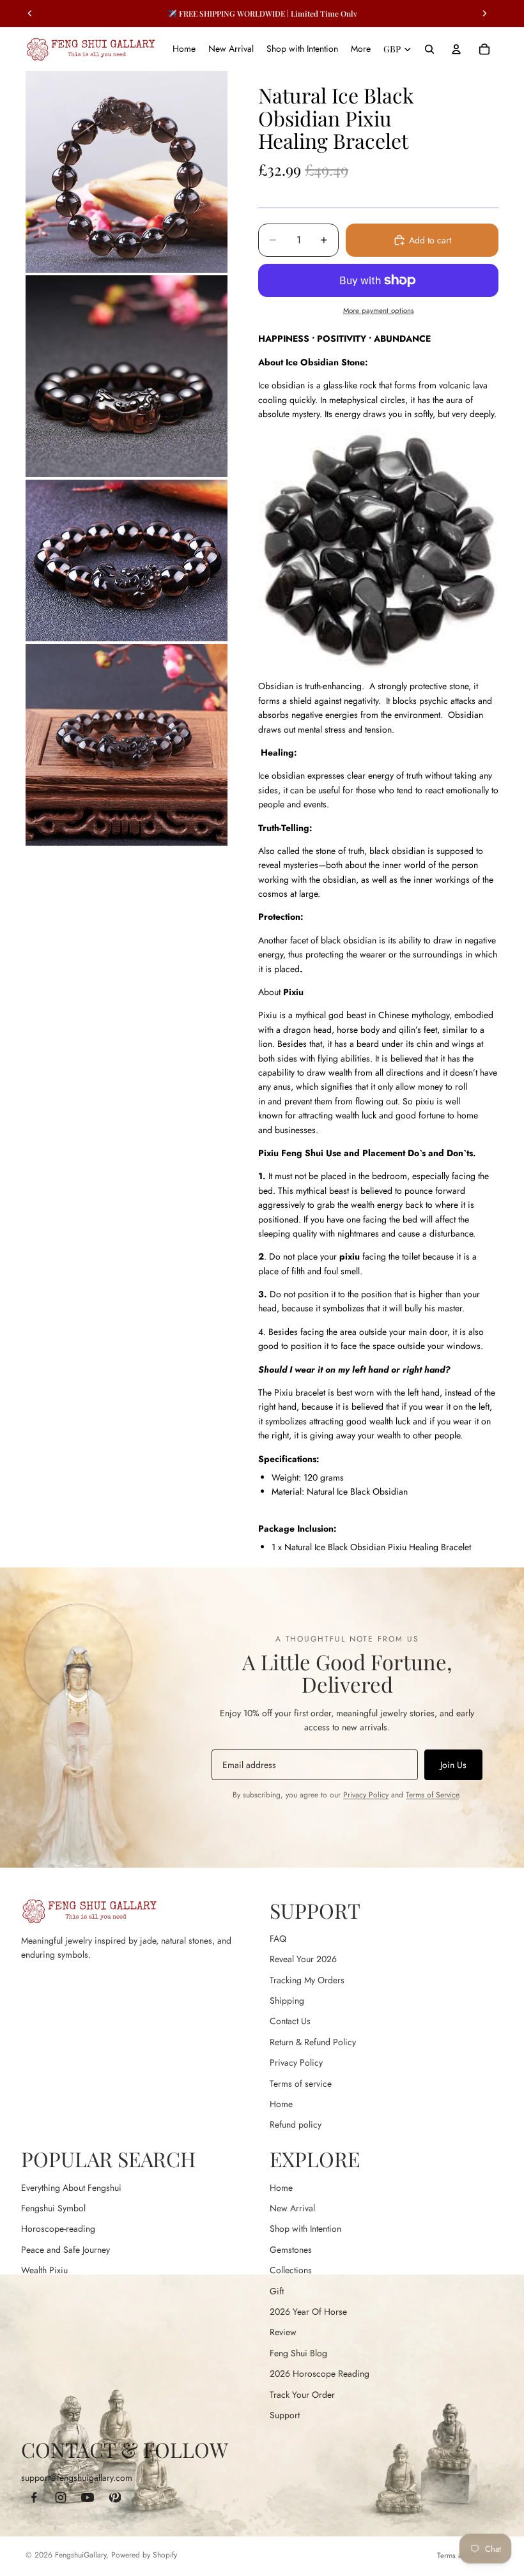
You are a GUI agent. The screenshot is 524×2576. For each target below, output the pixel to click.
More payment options (379, 310)
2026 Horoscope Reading (320, 2374)
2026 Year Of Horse (308, 2312)
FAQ (278, 1939)
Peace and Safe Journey (65, 2250)
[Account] (456, 49)
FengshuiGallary (81, 2555)
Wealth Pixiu (44, 2270)
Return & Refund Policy (313, 2042)
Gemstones (291, 2250)
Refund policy (296, 2124)
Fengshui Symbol (53, 2208)
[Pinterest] (114, 2497)
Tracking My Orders (307, 1980)
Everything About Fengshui (71, 2188)
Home (281, 2104)
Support (285, 2415)
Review (283, 2332)
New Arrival (292, 2208)
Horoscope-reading (58, 2229)
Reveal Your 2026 (303, 1959)
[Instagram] (61, 2497)
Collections (291, 2270)
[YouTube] (88, 2497)
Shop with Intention (305, 2229)
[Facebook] (34, 2497)
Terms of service (301, 2084)
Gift (277, 2291)
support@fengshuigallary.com (77, 2478)
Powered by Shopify (144, 2555)
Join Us (453, 1765)
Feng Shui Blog (298, 2353)
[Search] (429, 49)
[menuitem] (361, 49)
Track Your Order (302, 2395)
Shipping (287, 2001)
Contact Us (290, 2021)
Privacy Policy (366, 1795)
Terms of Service (432, 1795)
